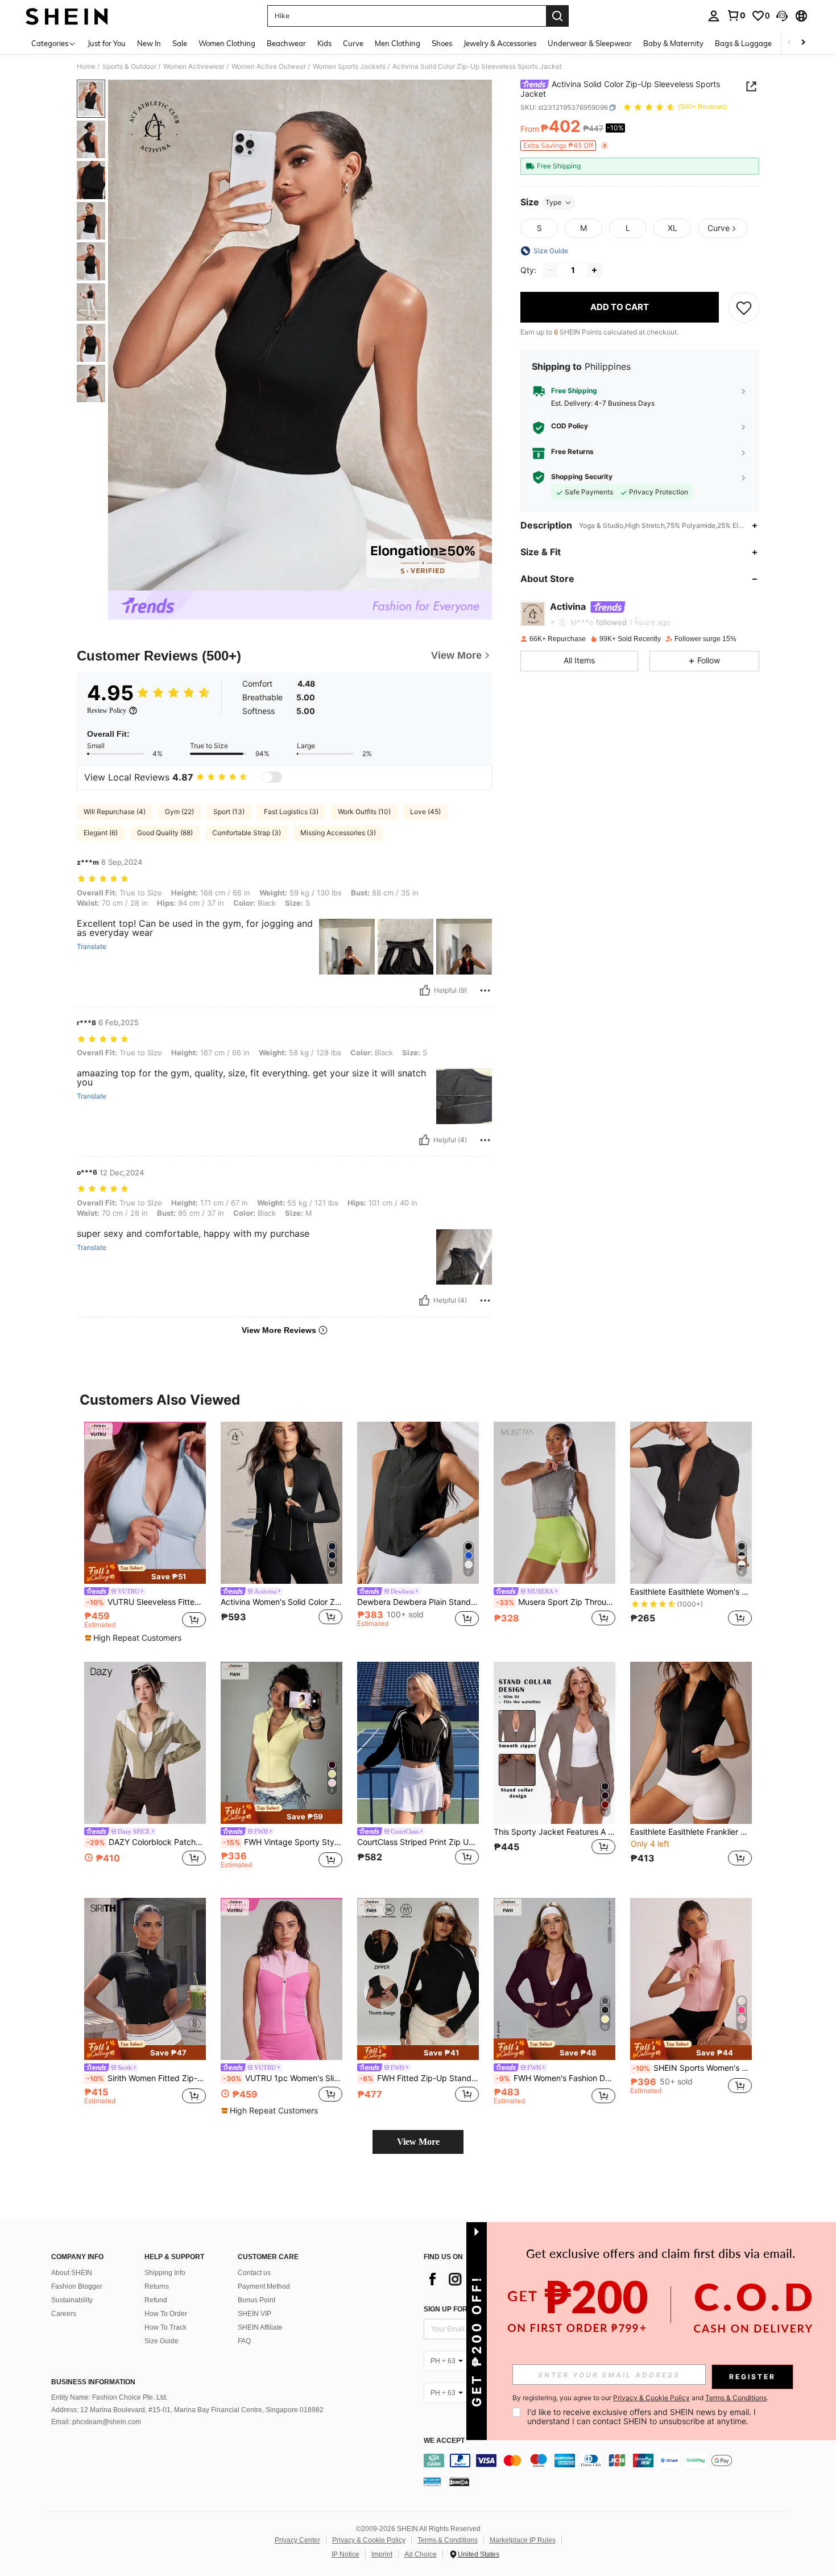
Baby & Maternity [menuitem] (673, 43)
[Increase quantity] (594, 270)
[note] (145, 1573)
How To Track (165, 2327)
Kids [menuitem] (324, 43)
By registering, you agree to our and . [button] (640, 2398)
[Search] (557, 16)
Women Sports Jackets (349, 67)
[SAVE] (744, 307)
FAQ (244, 2341)
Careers (64, 2314)
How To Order (166, 2314)
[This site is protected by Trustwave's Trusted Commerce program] (432, 2482)
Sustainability (72, 2300)
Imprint (382, 2554)
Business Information (93, 2382)
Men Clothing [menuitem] (398, 43)
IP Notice (345, 2554)
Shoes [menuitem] (442, 43)
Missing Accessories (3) (338, 833)
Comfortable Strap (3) (247, 833)
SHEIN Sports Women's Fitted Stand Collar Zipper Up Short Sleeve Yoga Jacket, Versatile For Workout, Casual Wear (692, 2068)
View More (418, 2142)
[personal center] (714, 16)
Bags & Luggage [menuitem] (743, 43)
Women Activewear (194, 67)
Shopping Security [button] (582, 477)
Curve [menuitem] (353, 43)
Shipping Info (165, 2273)
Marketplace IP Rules (523, 2540)
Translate (92, 947)
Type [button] (553, 202)
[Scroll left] (789, 43)
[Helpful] (425, 990)
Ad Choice (421, 2554)
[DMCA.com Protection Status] (459, 2482)
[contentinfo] (610, 2461)
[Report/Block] (485, 990)
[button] (782, 16)
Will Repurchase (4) (115, 812)
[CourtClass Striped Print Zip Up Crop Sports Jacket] (418, 1743)
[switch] (272, 777)
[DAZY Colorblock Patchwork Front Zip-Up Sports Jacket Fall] (145, 1743)
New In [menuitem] (149, 43)
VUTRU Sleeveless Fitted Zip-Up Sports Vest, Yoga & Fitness (146, 1602)
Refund (156, 2300)
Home (86, 67)
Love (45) (425, 812)
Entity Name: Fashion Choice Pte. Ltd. (109, 2397)
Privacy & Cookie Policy (369, 2540)
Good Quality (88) (165, 833)
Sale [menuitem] (180, 43)
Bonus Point (256, 2300)
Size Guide (162, 2341)
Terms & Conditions (448, 2540)
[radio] (539, 228)
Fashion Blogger (77, 2286)
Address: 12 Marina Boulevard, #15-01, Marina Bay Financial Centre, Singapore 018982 (187, 2410)
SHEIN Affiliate (260, 2327)
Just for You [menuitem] (107, 43)
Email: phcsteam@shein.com (96, 2422)
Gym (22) (179, 812)
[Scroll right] (803, 43)
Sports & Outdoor (129, 67)
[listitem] (145, 1533)
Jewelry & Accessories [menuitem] (500, 43)
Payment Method (264, 2286)
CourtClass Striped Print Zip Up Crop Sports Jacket (418, 1842)
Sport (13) (229, 812)
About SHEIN (72, 2273)
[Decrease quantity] (551, 270)
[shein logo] (67, 16)
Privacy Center (297, 2540)
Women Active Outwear (269, 67)
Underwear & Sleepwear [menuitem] (590, 43)
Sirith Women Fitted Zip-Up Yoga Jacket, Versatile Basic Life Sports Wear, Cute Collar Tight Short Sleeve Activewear (146, 2078)
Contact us (254, 2273)
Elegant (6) (101, 833)
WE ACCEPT (444, 2441)
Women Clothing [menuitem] (227, 43)
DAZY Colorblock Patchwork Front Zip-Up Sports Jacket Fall (146, 1842)
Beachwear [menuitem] (286, 43)
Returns (157, 2286)
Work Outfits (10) (364, 812)
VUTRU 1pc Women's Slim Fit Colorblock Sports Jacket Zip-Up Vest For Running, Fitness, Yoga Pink (283, 2078)
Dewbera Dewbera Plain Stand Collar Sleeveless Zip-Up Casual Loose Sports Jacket (418, 1602)
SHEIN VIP (254, 2314)
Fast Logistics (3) (291, 812)
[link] (736, 15)
